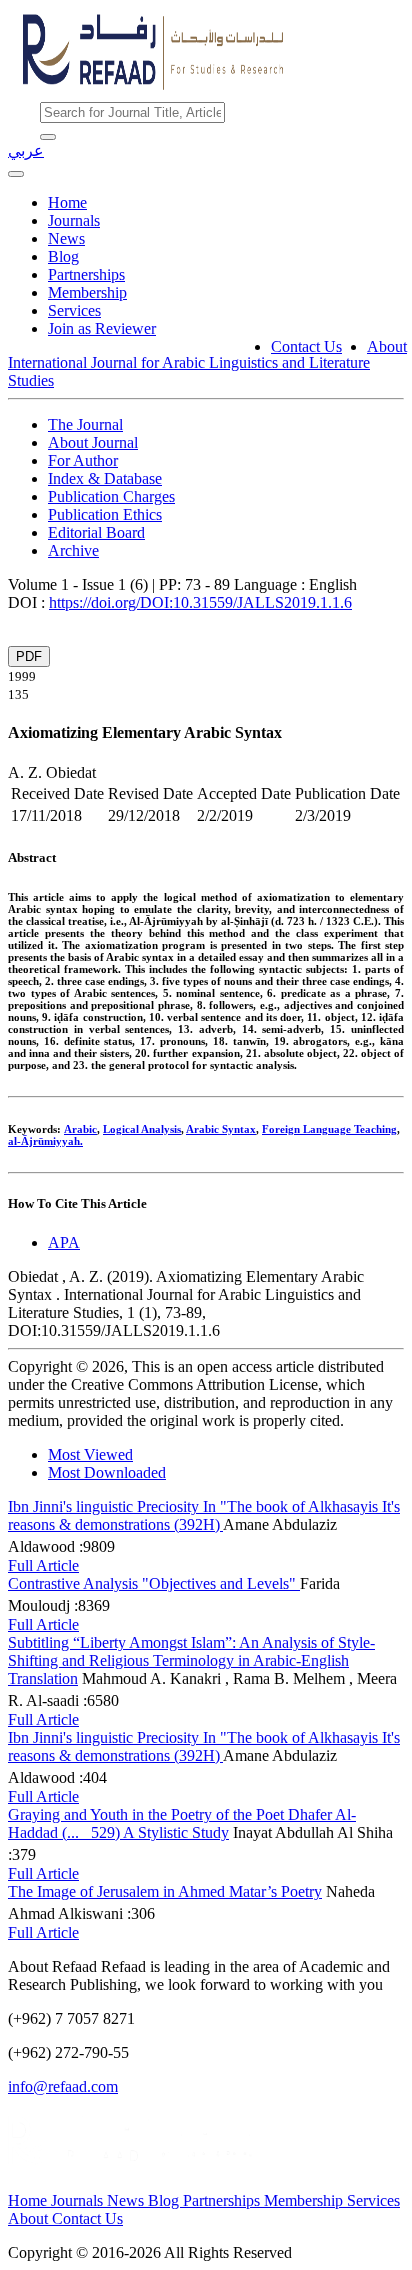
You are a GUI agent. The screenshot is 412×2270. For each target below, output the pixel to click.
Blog (63, 256)
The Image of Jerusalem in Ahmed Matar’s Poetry (165, 1891)
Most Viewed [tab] (90, 1454)
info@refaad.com (63, 2086)
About (387, 346)
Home (67, 202)
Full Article (43, 1565)
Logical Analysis (142, 1129)
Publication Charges (111, 496)
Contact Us (306, 346)
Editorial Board (96, 532)
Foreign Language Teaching (329, 1129)
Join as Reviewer (102, 328)
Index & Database (105, 478)
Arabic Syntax (221, 1129)
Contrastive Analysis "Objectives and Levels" (154, 1583)
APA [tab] (64, 1242)
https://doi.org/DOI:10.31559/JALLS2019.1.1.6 (200, 602)
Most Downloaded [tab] (107, 1472)
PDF (29, 656)
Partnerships (86, 274)
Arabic (80, 1129)
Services (74, 310)
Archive (73, 550)
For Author (83, 460)
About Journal (93, 442)
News (66, 238)
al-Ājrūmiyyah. (45, 1141)
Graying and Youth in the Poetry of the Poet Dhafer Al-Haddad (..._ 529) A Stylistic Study (182, 1823)
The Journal (85, 424)
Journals (74, 220)
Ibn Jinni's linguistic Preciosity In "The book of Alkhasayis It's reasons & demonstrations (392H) (204, 1515)
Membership (87, 292)
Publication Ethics (105, 514)
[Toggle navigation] (16, 174)
